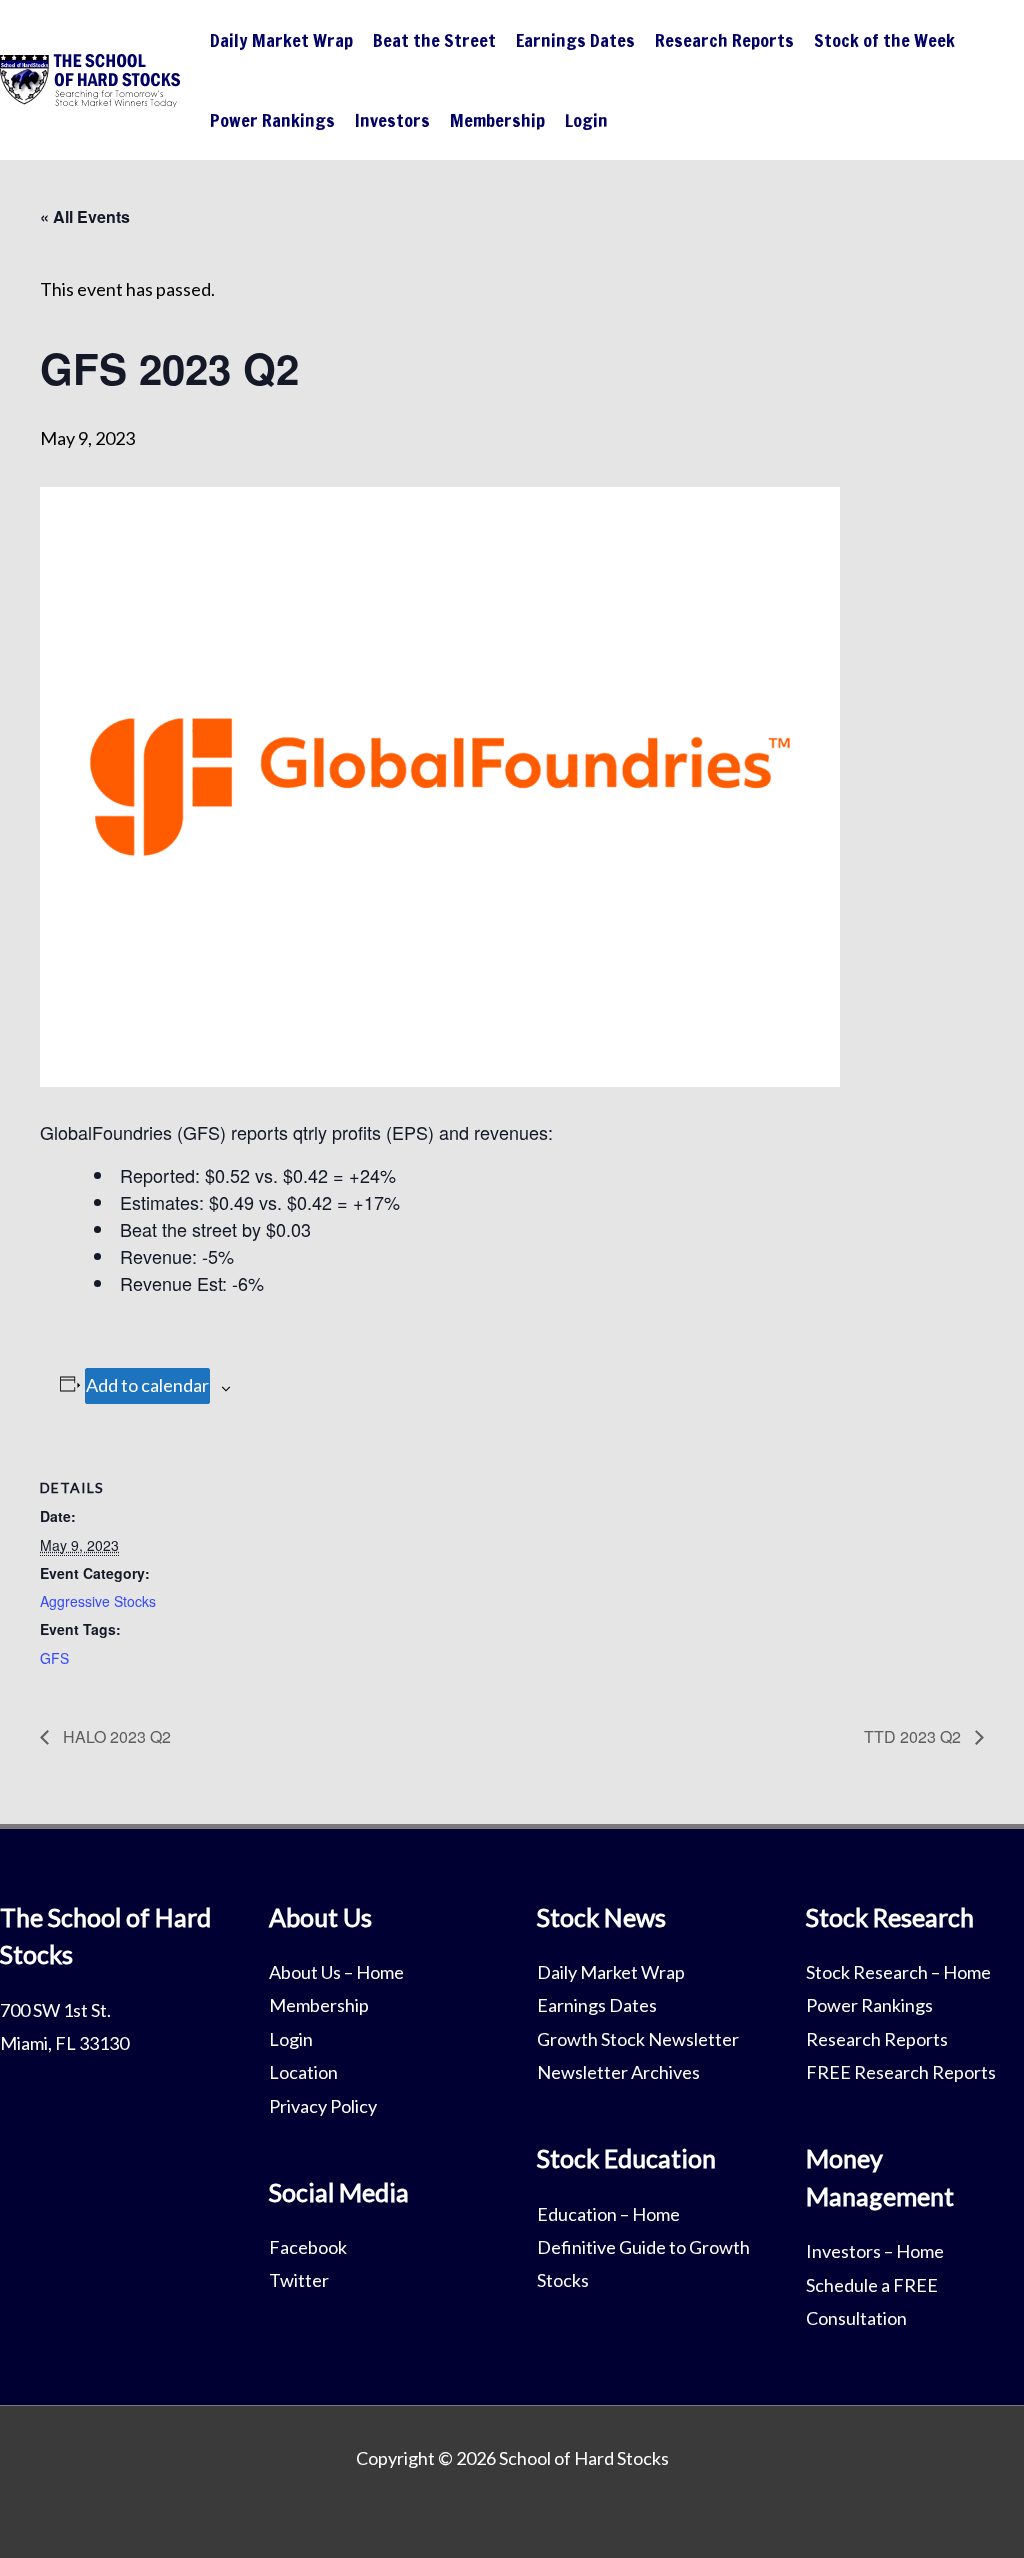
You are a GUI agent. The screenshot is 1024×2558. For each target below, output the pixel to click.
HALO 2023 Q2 (115, 1736)
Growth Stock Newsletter (638, 2039)
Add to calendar (147, 1385)
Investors (392, 120)
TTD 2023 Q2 (914, 1736)
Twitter (299, 2280)
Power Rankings (272, 120)
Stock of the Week (884, 40)
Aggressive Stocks (98, 1601)
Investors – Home (875, 2251)
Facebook (308, 2247)
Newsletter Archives (618, 2072)
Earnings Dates (575, 40)
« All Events (85, 216)
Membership (497, 120)
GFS (54, 1658)
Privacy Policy (323, 2106)
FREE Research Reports (901, 2072)
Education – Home (608, 2214)
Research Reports (724, 40)
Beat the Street (434, 40)
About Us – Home (336, 1972)
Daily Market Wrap (281, 40)
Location (303, 2072)
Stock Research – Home (898, 1972)
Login (586, 120)
